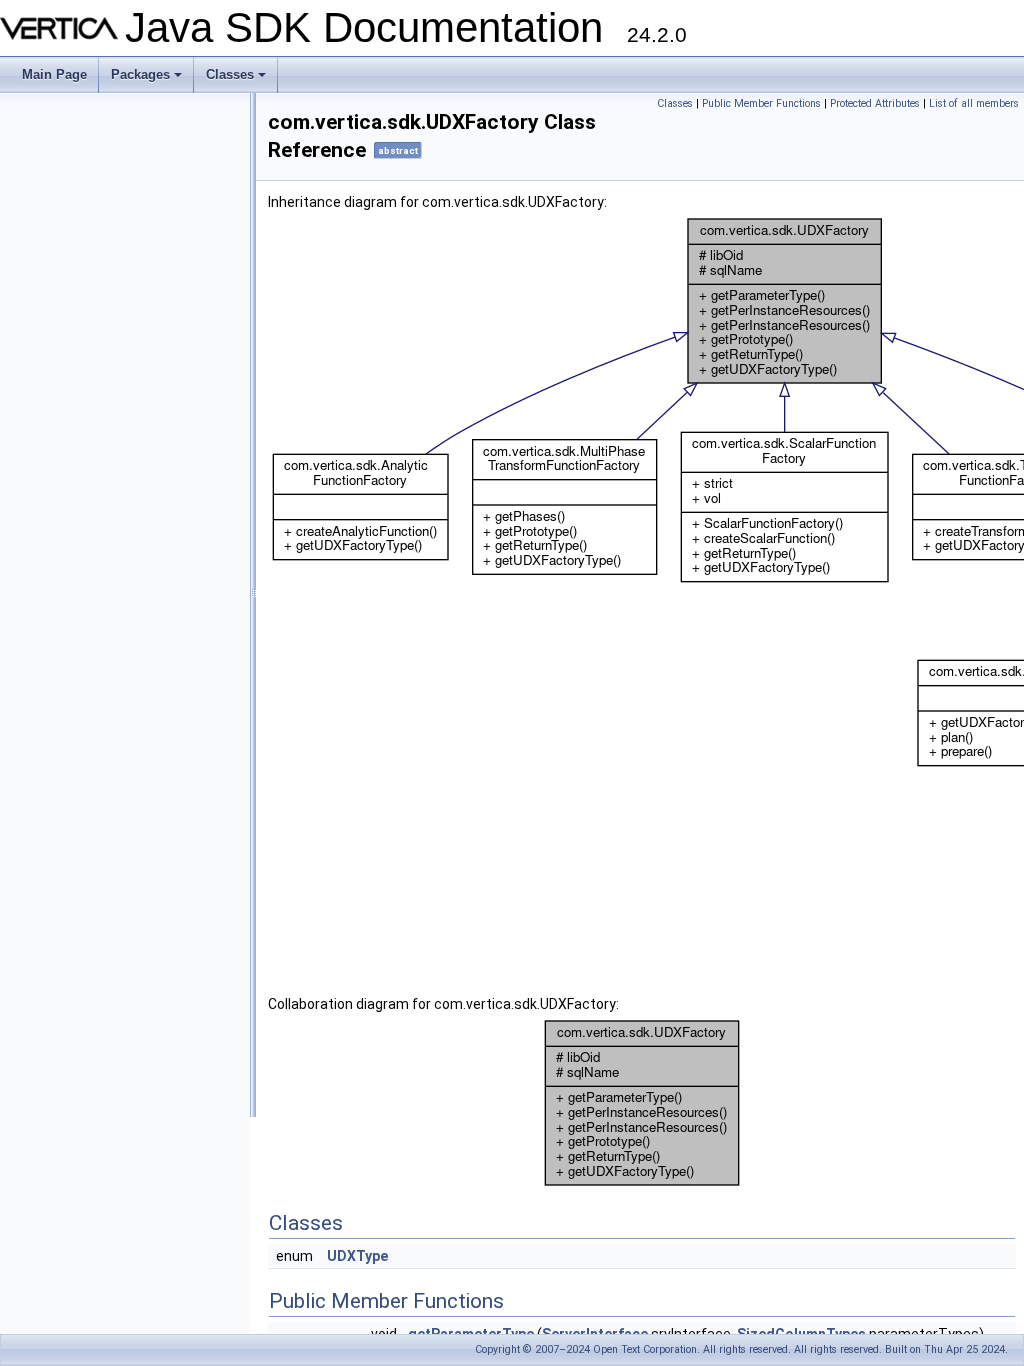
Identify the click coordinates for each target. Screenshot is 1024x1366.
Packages (148, 80)
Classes (237, 80)
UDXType (357, 1256)
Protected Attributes (875, 103)
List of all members (974, 103)
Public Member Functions (761, 103)
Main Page (54, 74)
